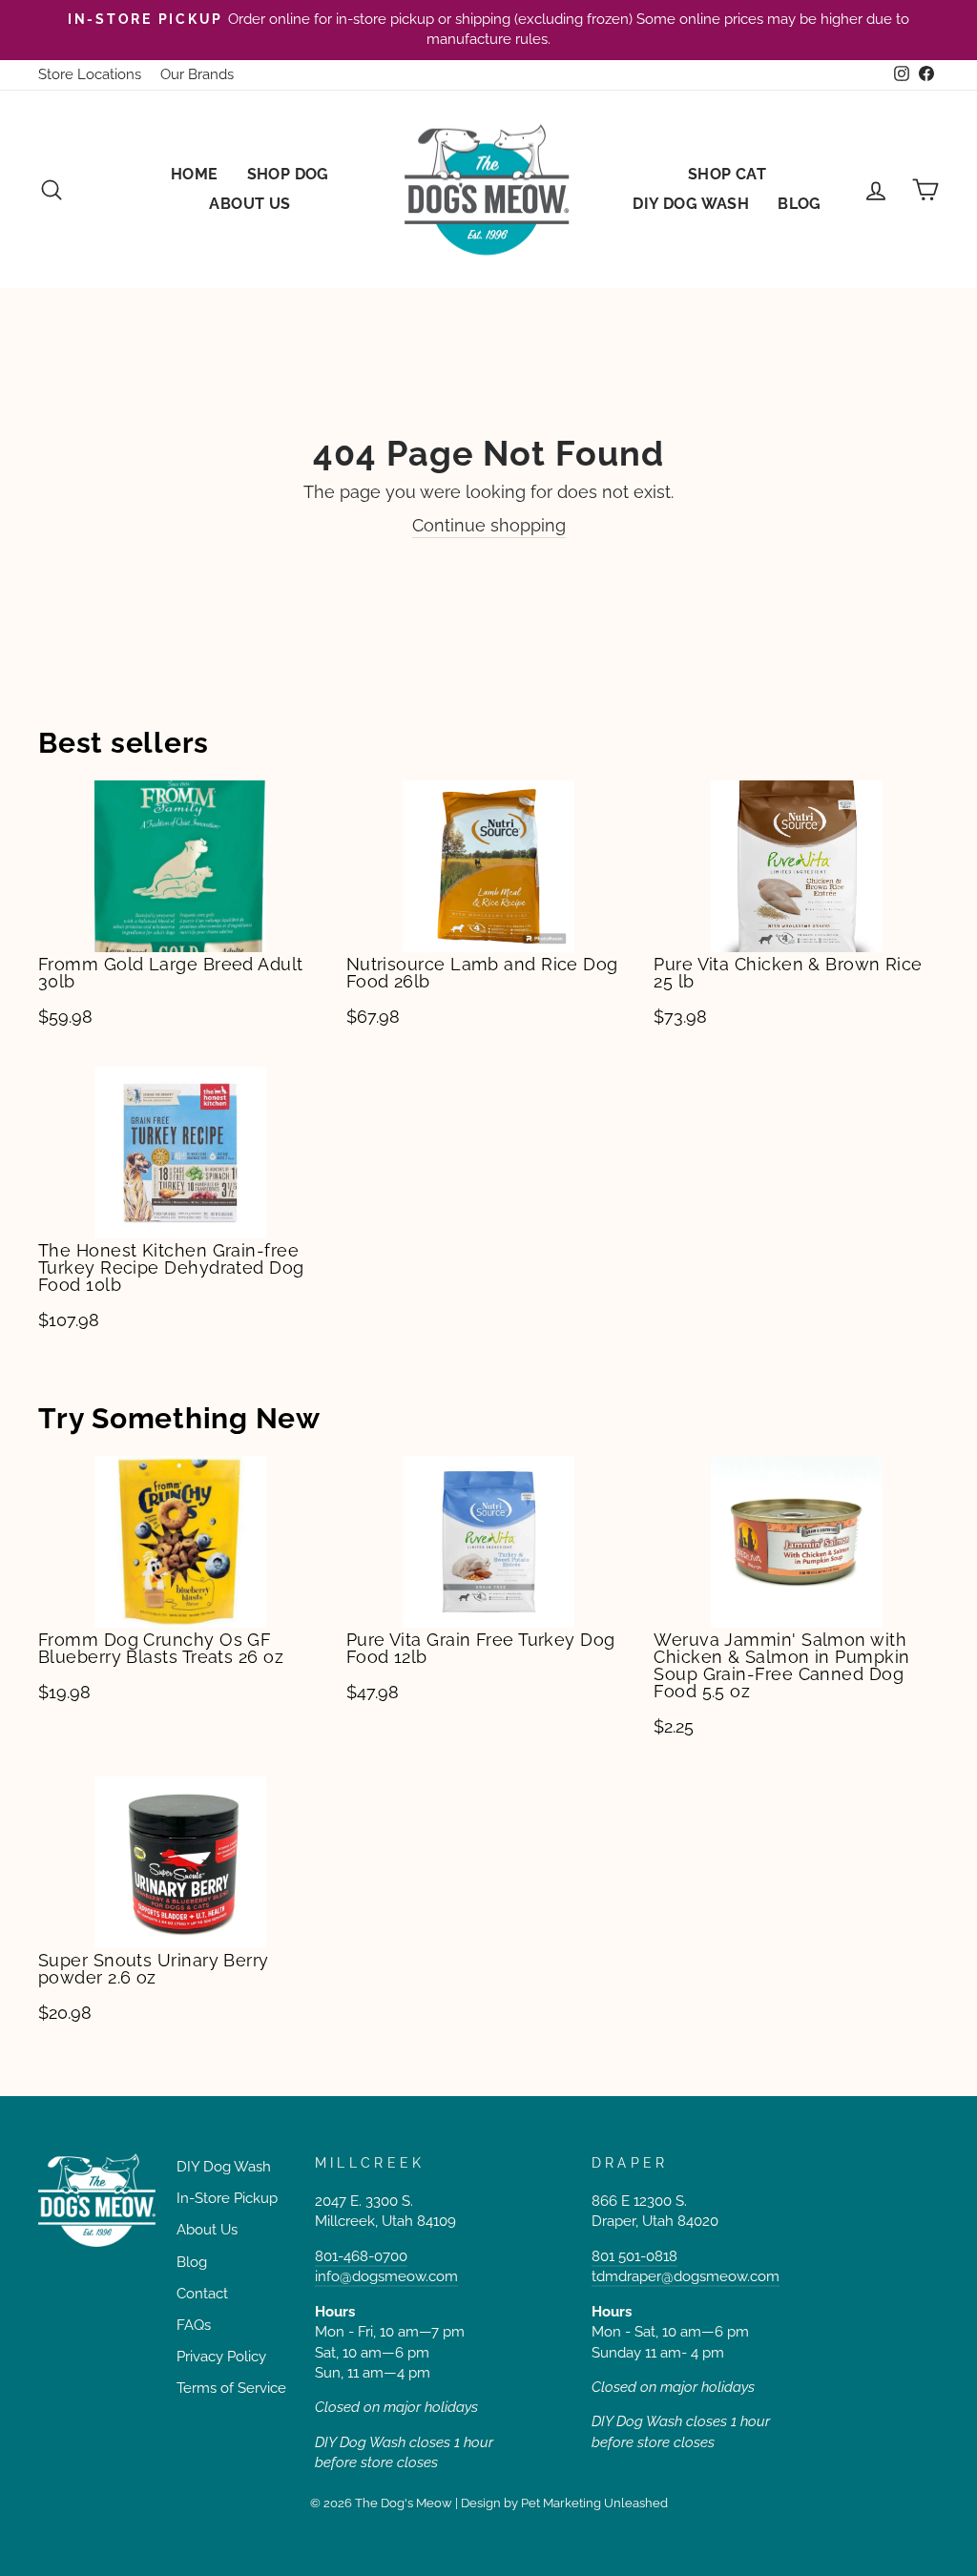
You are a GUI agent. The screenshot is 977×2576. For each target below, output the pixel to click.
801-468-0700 (361, 2256)
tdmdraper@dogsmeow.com (686, 2276)
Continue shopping (489, 525)
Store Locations (90, 74)
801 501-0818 (634, 2256)
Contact (202, 2294)
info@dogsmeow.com (386, 2276)
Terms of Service (231, 2388)
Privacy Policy (221, 2357)
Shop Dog (288, 174)
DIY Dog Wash (691, 204)
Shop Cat (727, 174)
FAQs (194, 2325)
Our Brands (197, 74)
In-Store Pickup (227, 2198)
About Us (249, 204)
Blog (800, 204)
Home (195, 174)
